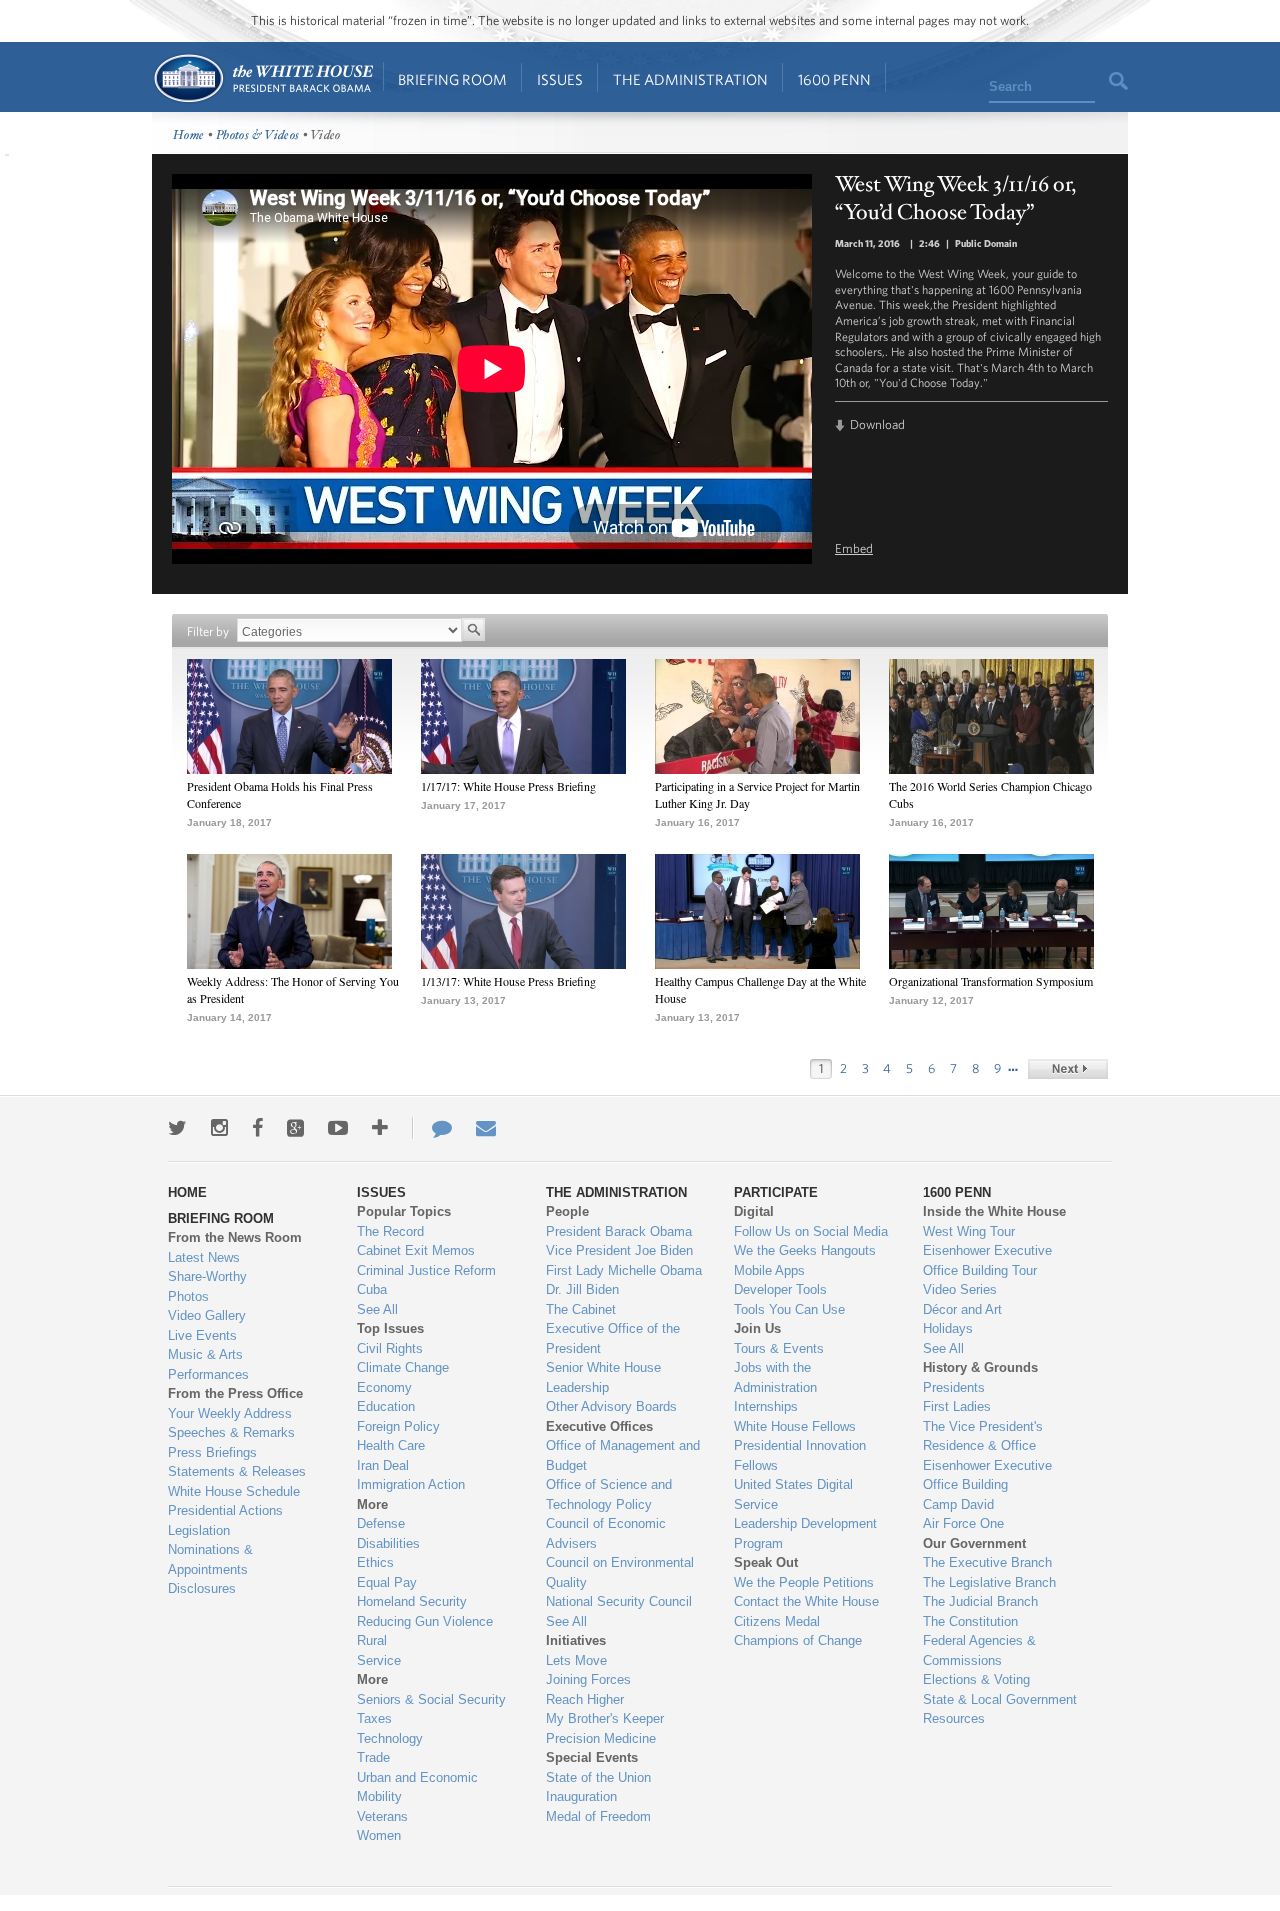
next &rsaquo (1068, 1069)
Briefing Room (452, 79)
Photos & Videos (258, 135)
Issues (560, 79)
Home (262, 78)
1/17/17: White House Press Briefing (508, 786)
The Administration (690, 79)
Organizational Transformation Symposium (991, 981)
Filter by (208, 631)
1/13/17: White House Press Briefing (508, 981)
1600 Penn (834, 79)
